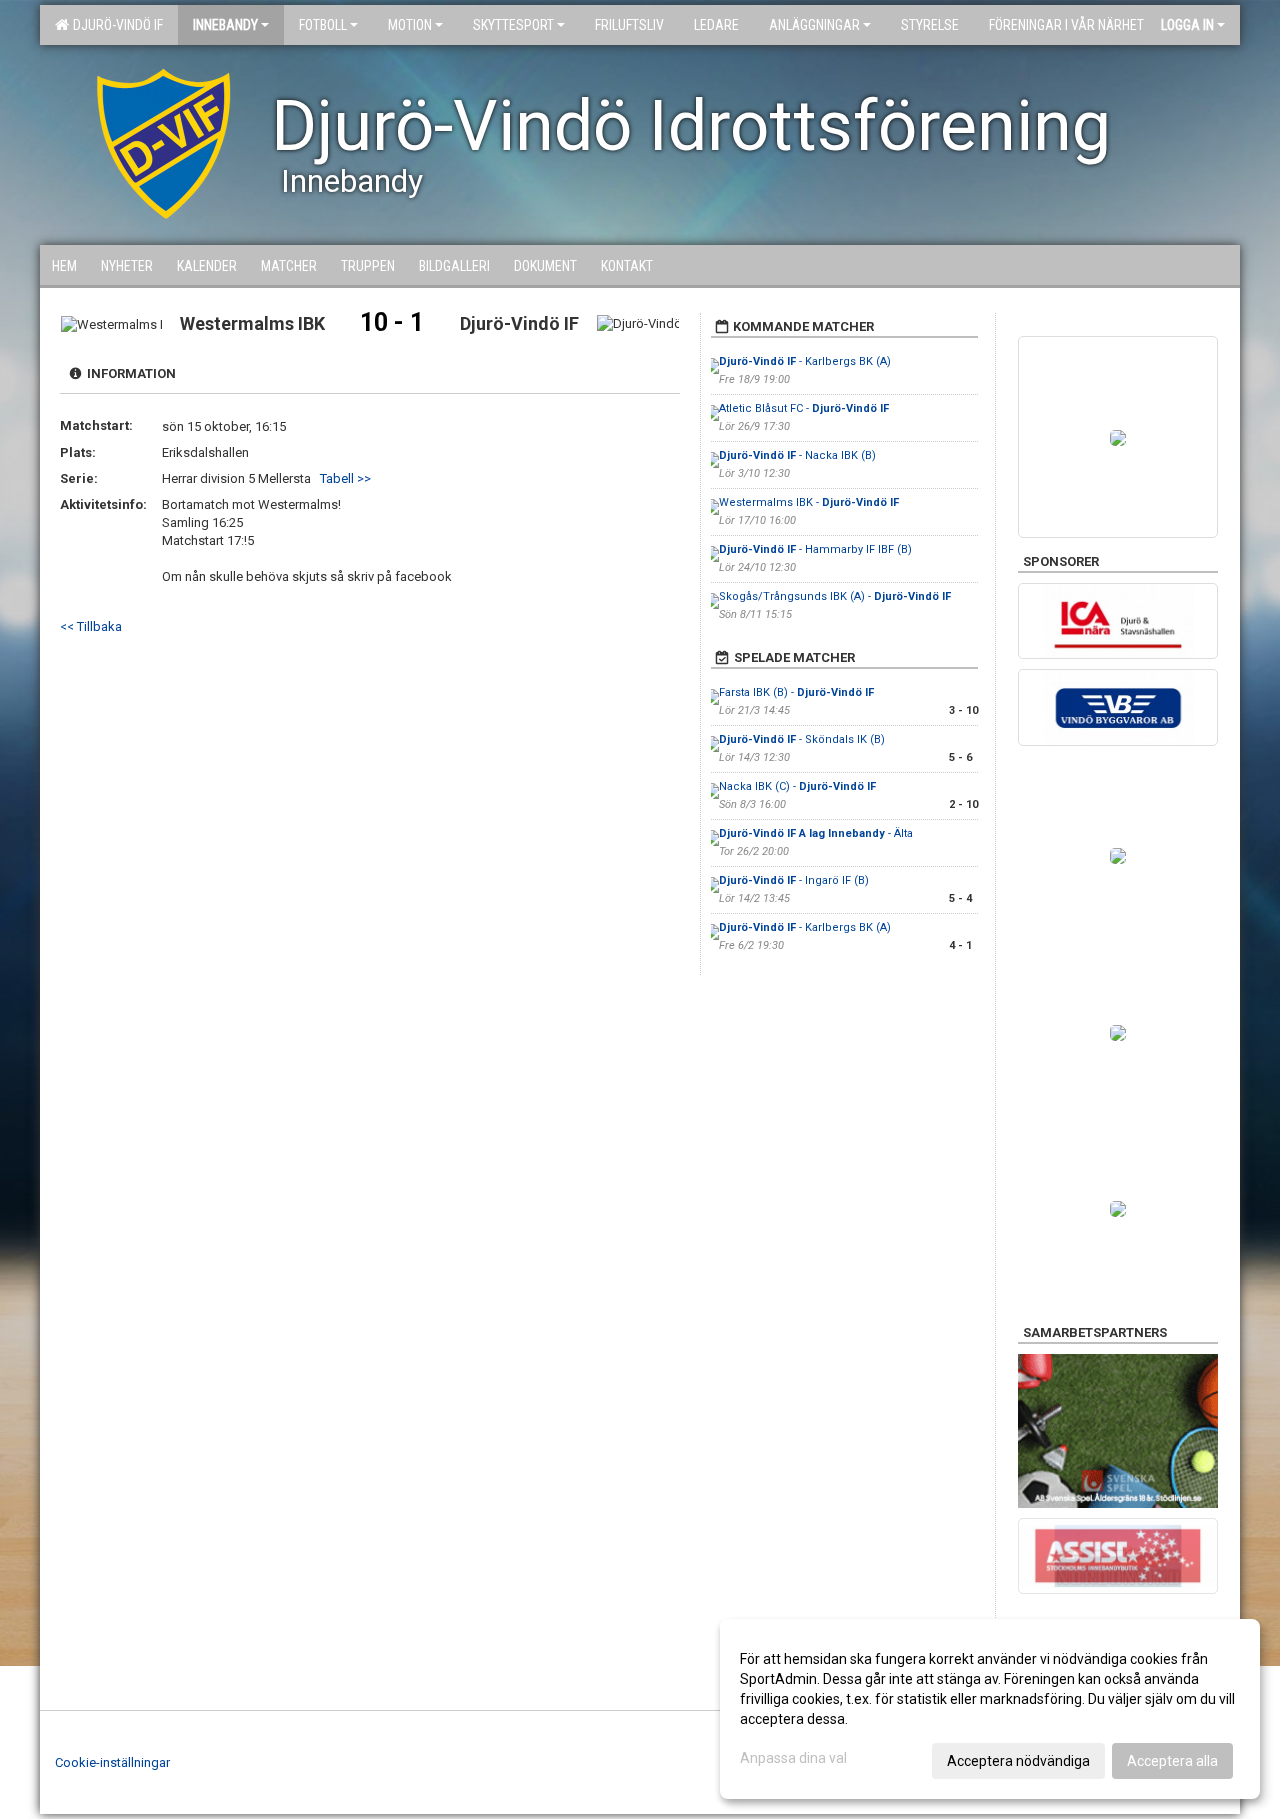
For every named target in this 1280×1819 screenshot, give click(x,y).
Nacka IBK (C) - (797, 786)
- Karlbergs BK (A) (805, 361)
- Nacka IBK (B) (797, 455)
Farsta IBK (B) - (796, 692)
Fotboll (323, 25)
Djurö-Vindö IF (115, 25)
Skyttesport (513, 25)
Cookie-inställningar (112, 1762)
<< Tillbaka (91, 626)
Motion (410, 25)
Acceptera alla (1172, 1761)
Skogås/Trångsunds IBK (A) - (835, 596)
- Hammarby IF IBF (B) (815, 549)
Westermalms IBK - (809, 502)
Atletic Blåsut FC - (804, 408)
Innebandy (225, 25)
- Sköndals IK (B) (802, 739)
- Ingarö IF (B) (794, 880)
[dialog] (990, 1709)
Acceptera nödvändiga (1018, 1761)
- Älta (817, 833)
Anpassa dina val (793, 1758)
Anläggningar (814, 25)
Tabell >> (345, 478)
